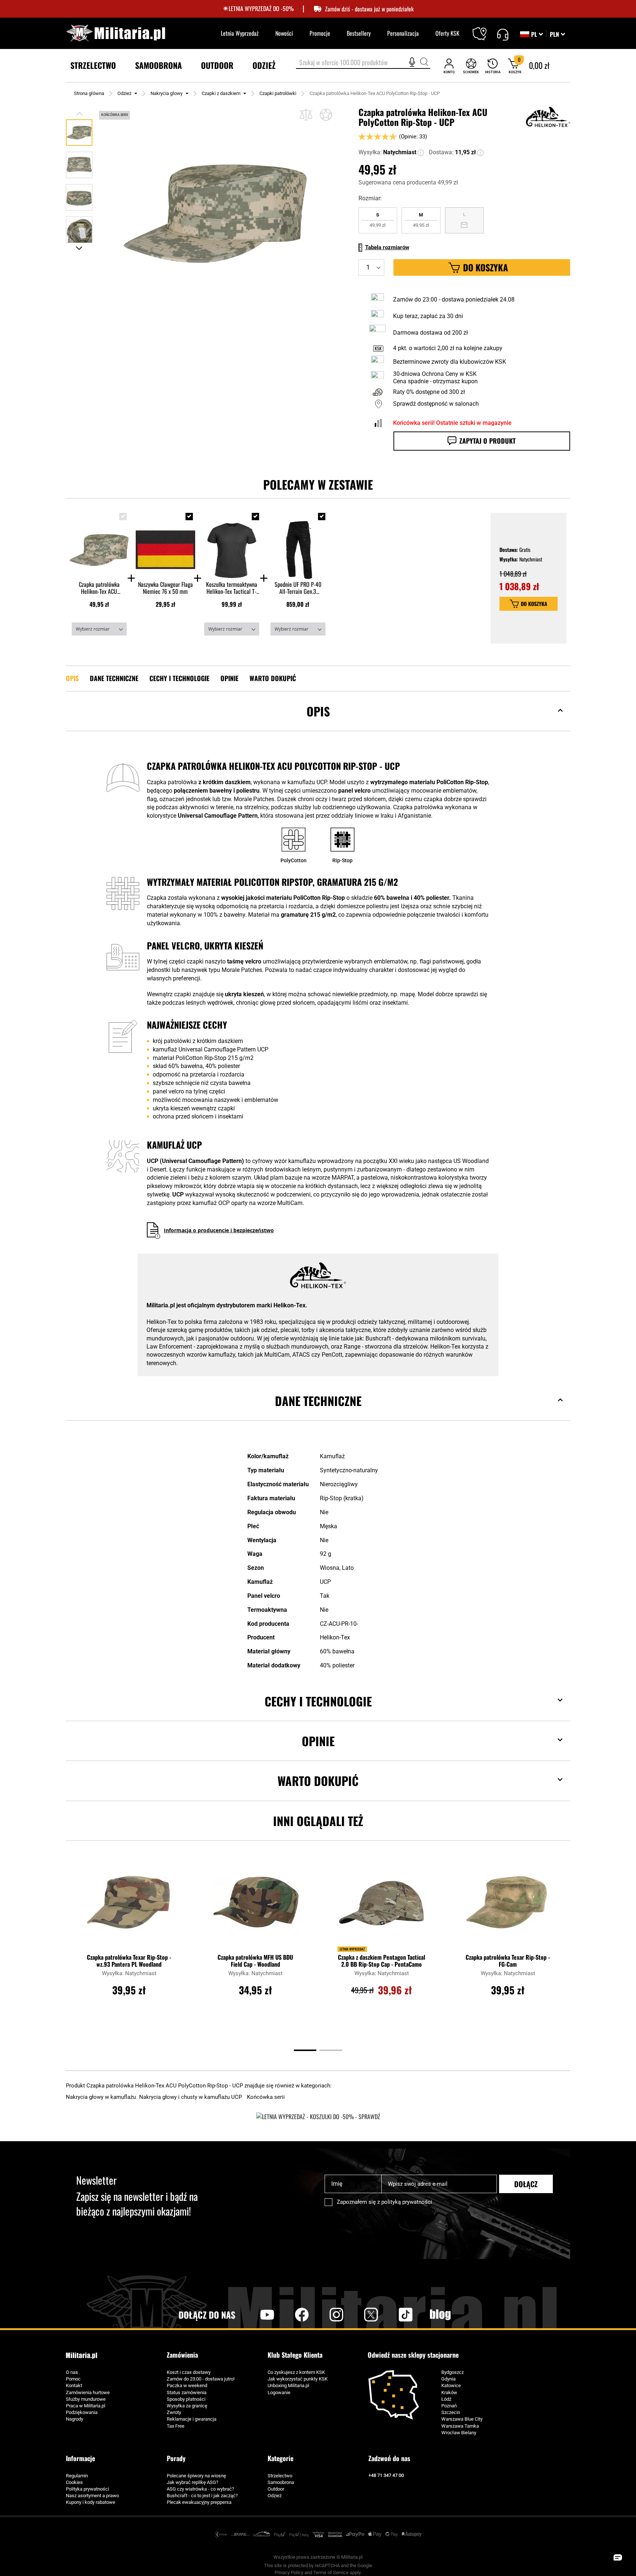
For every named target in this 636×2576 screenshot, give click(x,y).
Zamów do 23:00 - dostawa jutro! (201, 2379)
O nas (72, 2372)
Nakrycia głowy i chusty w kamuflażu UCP (191, 2097)
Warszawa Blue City (462, 2419)
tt (394, 2315)
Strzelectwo (280, 2476)
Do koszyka (534, 604)
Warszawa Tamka (460, 2426)
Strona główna (89, 93)
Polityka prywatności (87, 2489)
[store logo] (116, 33)
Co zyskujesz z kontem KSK (296, 2372)
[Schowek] (471, 66)
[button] (557, 34)
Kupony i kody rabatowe (91, 2502)
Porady (176, 2458)
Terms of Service (331, 2573)
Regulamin (77, 2476)
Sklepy (484, 29)
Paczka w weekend (187, 2385)
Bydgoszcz (453, 2372)
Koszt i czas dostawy (189, 2372)
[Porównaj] (306, 115)
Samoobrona (281, 2482)
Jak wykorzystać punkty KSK (298, 2379)
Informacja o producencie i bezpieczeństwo (219, 1230)
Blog (440, 2315)
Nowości (284, 33)
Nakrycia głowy (167, 93)
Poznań (449, 2406)
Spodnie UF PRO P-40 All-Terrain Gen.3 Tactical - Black (298, 588)
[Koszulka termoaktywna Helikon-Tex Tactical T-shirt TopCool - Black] (232, 543)
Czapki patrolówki (278, 93)
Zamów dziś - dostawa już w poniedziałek (369, 9)
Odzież (124, 93)
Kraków (449, 2392)
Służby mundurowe (86, 2399)
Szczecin (451, 2412)
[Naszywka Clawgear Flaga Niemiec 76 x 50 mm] (165, 543)
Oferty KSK (447, 33)
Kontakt (74, 2385)
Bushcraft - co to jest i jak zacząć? (202, 2496)
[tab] (318, 723)
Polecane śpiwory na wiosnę (196, 2476)
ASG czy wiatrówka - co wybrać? (200, 2489)
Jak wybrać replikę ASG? (192, 2482)
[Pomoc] (503, 34)
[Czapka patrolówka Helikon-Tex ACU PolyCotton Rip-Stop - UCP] (99, 543)
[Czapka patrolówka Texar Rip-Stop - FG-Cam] (508, 1906)
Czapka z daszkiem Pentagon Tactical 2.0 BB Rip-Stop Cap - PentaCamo (381, 1961)
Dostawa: (441, 152)
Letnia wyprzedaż (352, 1949)
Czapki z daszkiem (221, 93)
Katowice (451, 2385)
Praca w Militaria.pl (86, 2406)
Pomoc (73, 2379)
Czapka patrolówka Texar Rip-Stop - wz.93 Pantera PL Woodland (129, 1961)
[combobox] (363, 63)
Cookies (74, 2482)
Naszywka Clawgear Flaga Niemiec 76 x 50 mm (165, 588)
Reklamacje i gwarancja (192, 2419)
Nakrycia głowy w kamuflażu (102, 2097)
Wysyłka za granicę (187, 2406)
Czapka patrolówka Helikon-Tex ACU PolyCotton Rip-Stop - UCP (99, 588)
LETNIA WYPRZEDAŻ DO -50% (261, 9)
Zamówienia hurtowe (88, 2392)
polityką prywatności (407, 2202)
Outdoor (276, 2489)
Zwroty (174, 2412)
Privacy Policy (289, 2573)
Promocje (320, 33)
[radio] (378, 220)
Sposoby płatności (186, 2399)
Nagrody (75, 2419)
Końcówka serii (266, 2097)
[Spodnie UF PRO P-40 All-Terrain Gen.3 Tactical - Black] (298, 543)
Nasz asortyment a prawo (92, 2496)
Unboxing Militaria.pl (288, 2385)
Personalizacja (403, 33)
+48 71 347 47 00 (386, 2475)
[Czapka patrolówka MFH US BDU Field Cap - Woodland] (255, 1906)
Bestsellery (359, 33)
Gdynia (448, 2379)
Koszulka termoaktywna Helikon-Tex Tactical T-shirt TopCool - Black (232, 588)
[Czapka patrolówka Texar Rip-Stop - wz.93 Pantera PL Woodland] (129, 1906)
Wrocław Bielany (459, 2433)
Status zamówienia (187, 2392)
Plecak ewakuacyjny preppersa (199, 2502)
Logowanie (279, 2392)
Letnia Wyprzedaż (240, 33)
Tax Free (176, 2426)
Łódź (446, 2399)
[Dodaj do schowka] (326, 115)
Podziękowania (82, 2412)
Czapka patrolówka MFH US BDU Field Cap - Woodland (255, 1961)
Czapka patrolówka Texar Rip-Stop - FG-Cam (508, 1961)
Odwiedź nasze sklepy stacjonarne (413, 2355)
